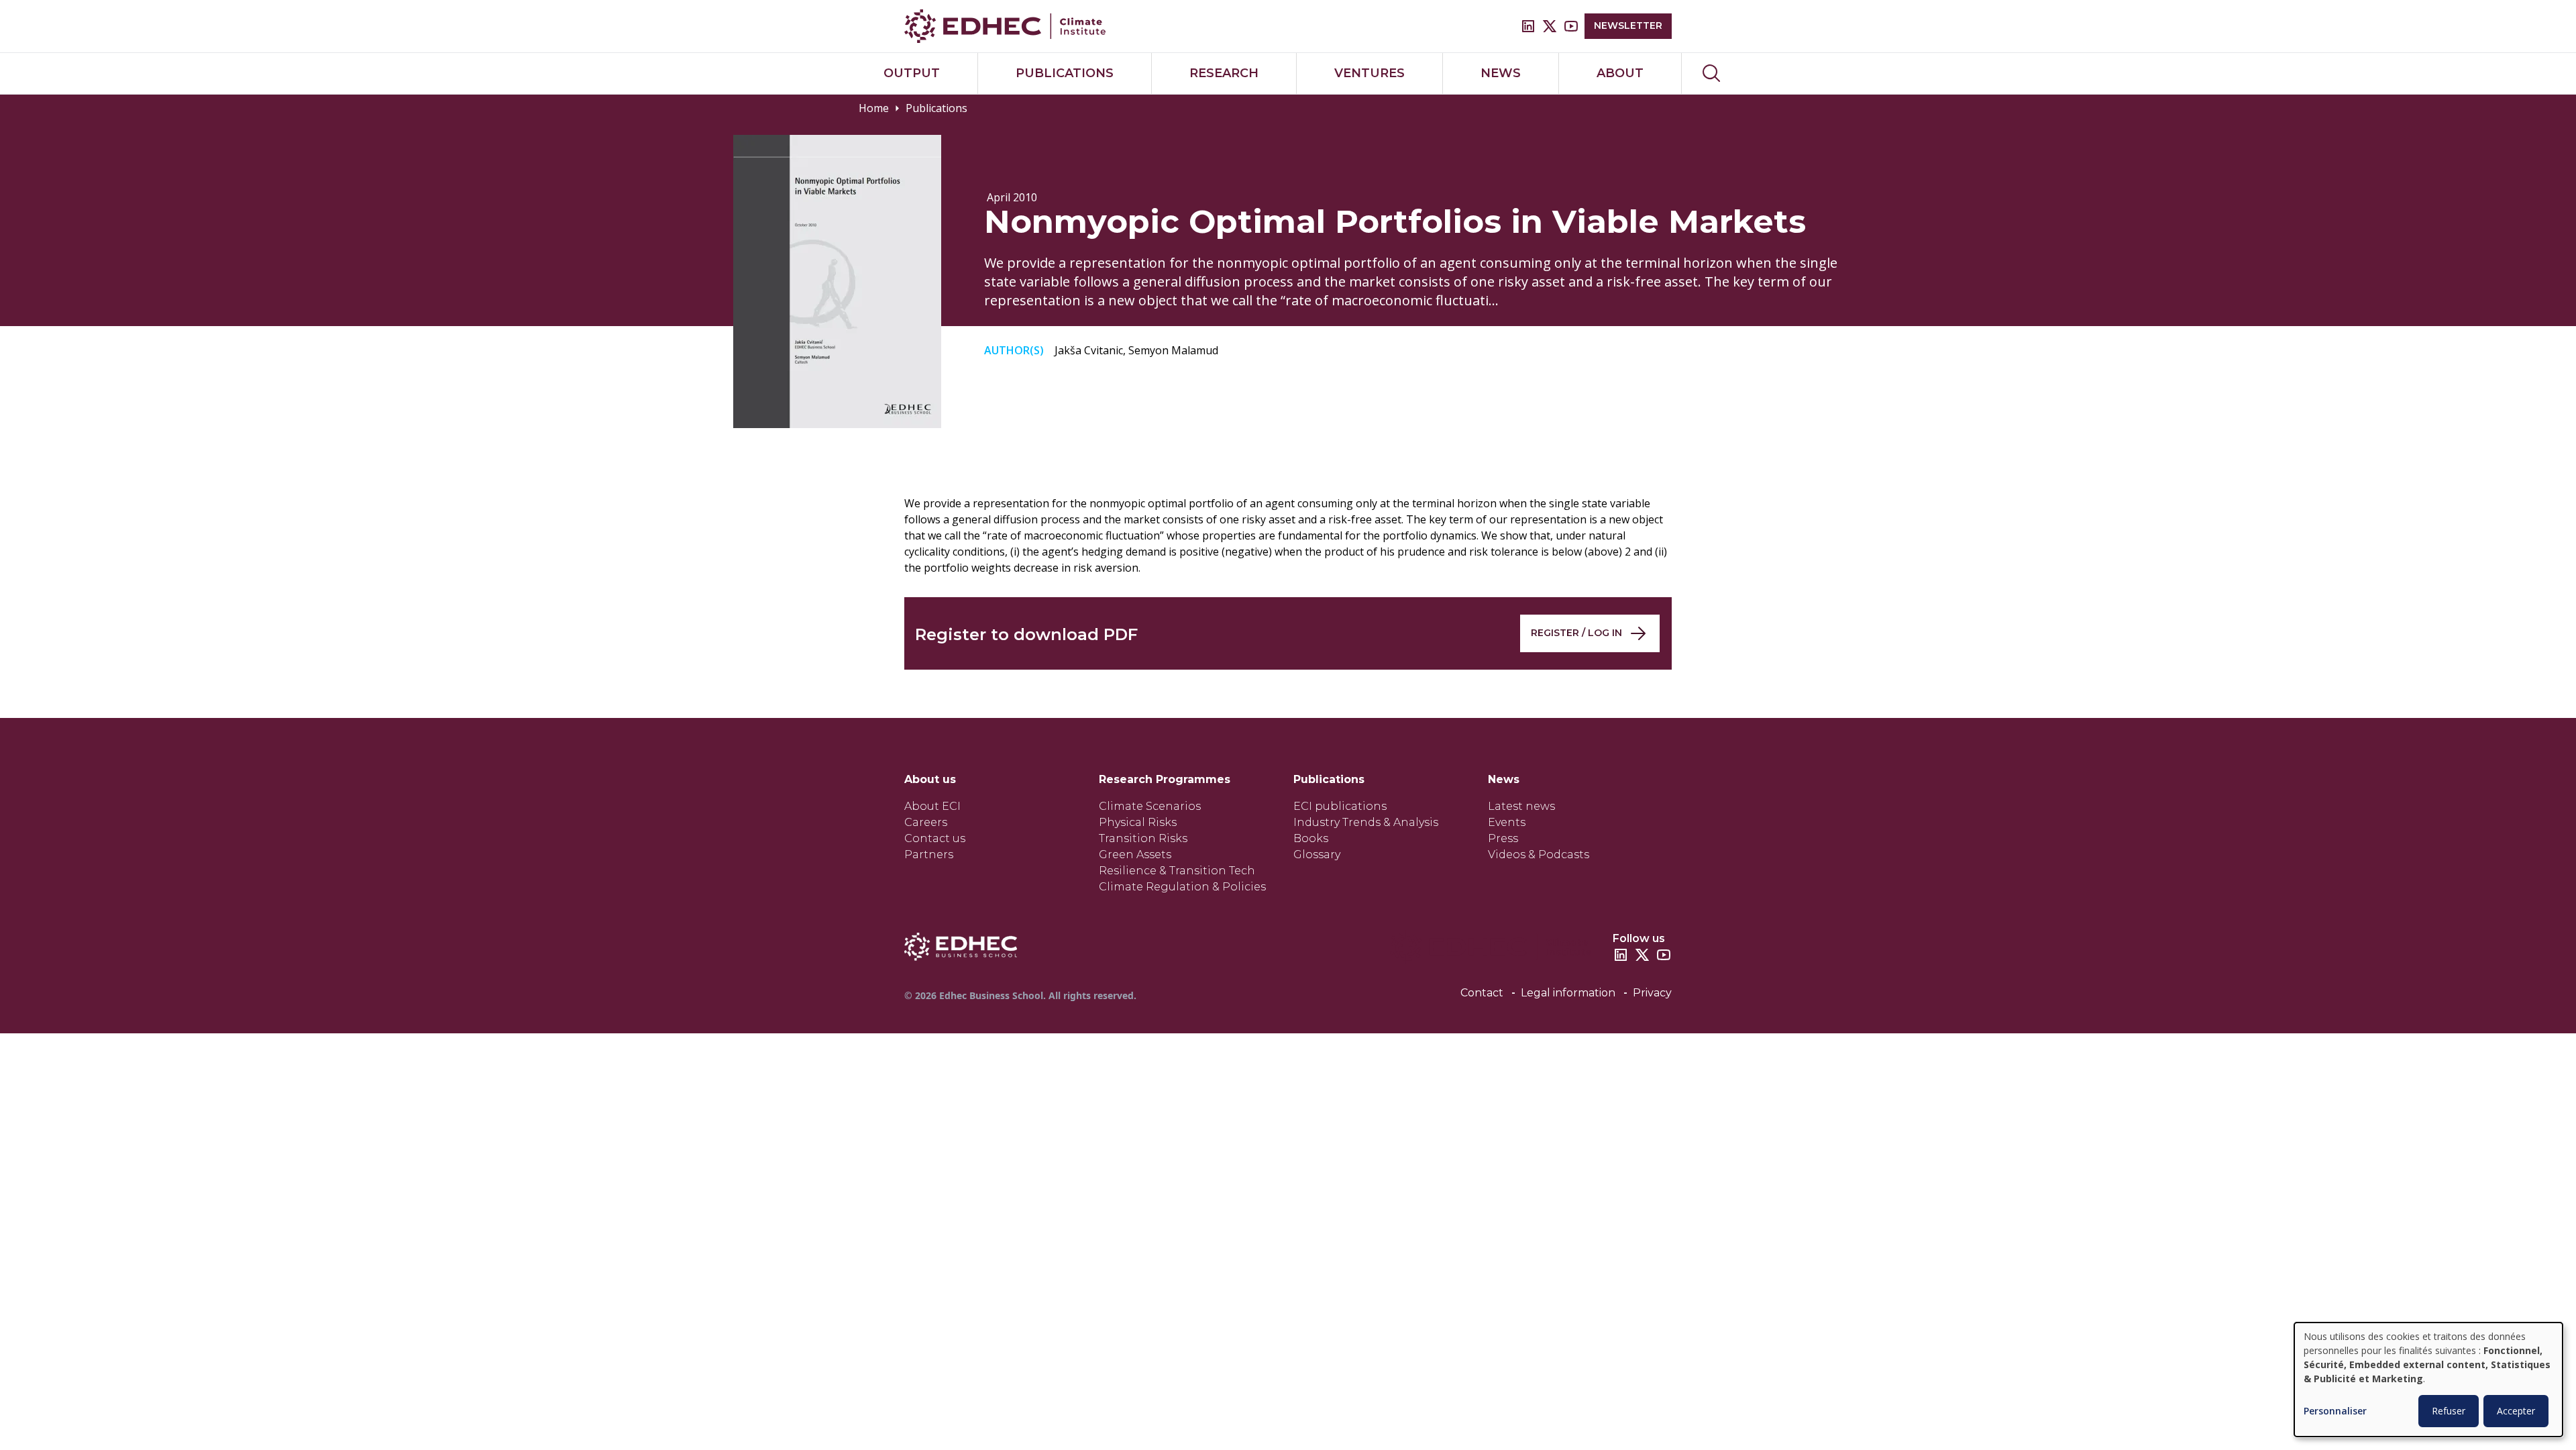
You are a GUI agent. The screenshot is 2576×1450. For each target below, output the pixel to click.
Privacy (1652, 993)
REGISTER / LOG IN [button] (1576, 633)
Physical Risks (1138, 822)
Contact (1482, 993)
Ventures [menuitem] (1370, 73)
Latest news (1521, 806)
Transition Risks (1143, 838)
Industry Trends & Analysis (1366, 822)
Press (1503, 838)
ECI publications (1340, 806)
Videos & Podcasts (1539, 855)
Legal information (1568, 993)
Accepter (2516, 1411)
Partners (929, 855)
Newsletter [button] (1628, 25)
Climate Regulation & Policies (1182, 887)
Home (874, 108)
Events (1507, 822)
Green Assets (1135, 855)
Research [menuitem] (1224, 73)
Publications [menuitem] (1065, 73)
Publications (936, 108)
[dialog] (2428, 1380)
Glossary (1317, 855)
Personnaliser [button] (2335, 1411)
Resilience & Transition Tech (1177, 871)
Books (1311, 838)
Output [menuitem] (912, 73)
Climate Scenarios (1150, 806)
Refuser (2449, 1411)
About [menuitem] (1620, 73)
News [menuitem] (1501, 73)
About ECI (932, 806)
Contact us (935, 838)
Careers (926, 822)
